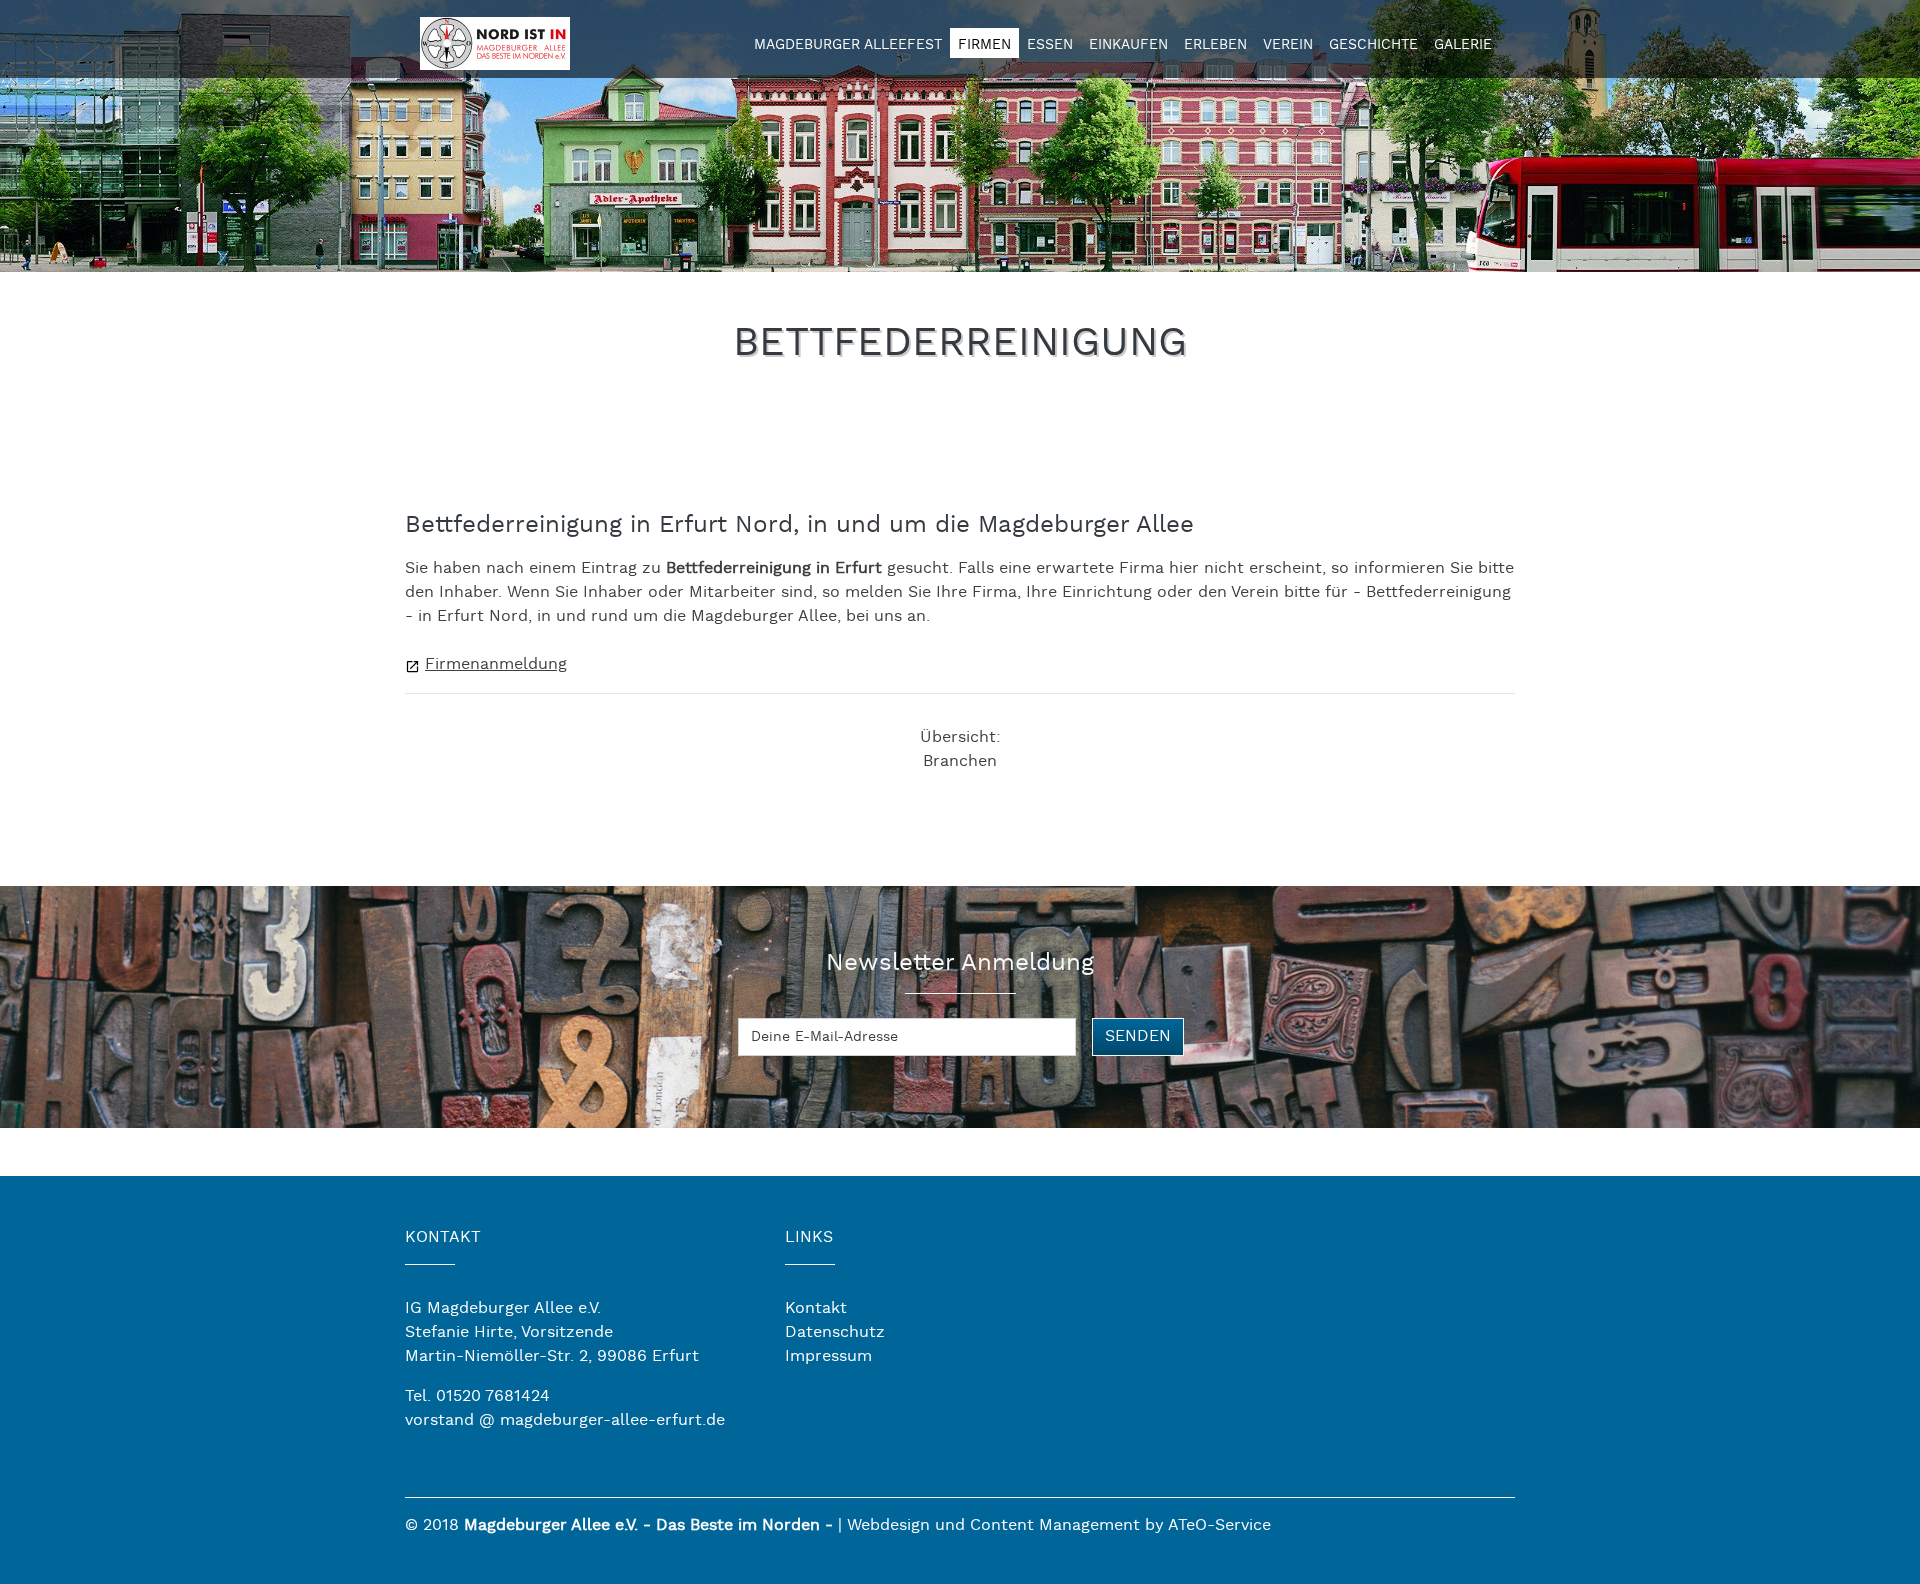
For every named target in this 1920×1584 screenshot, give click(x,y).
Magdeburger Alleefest (848, 45)
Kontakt (816, 1308)
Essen (1050, 45)
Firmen (984, 45)
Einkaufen (1128, 45)
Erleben (1215, 45)
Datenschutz (835, 1332)
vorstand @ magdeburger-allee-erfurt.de (565, 1420)
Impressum (828, 1356)
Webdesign (888, 1525)
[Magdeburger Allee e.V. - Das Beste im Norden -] (495, 40)
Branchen (960, 761)
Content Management (1055, 1525)
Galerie (1463, 45)
